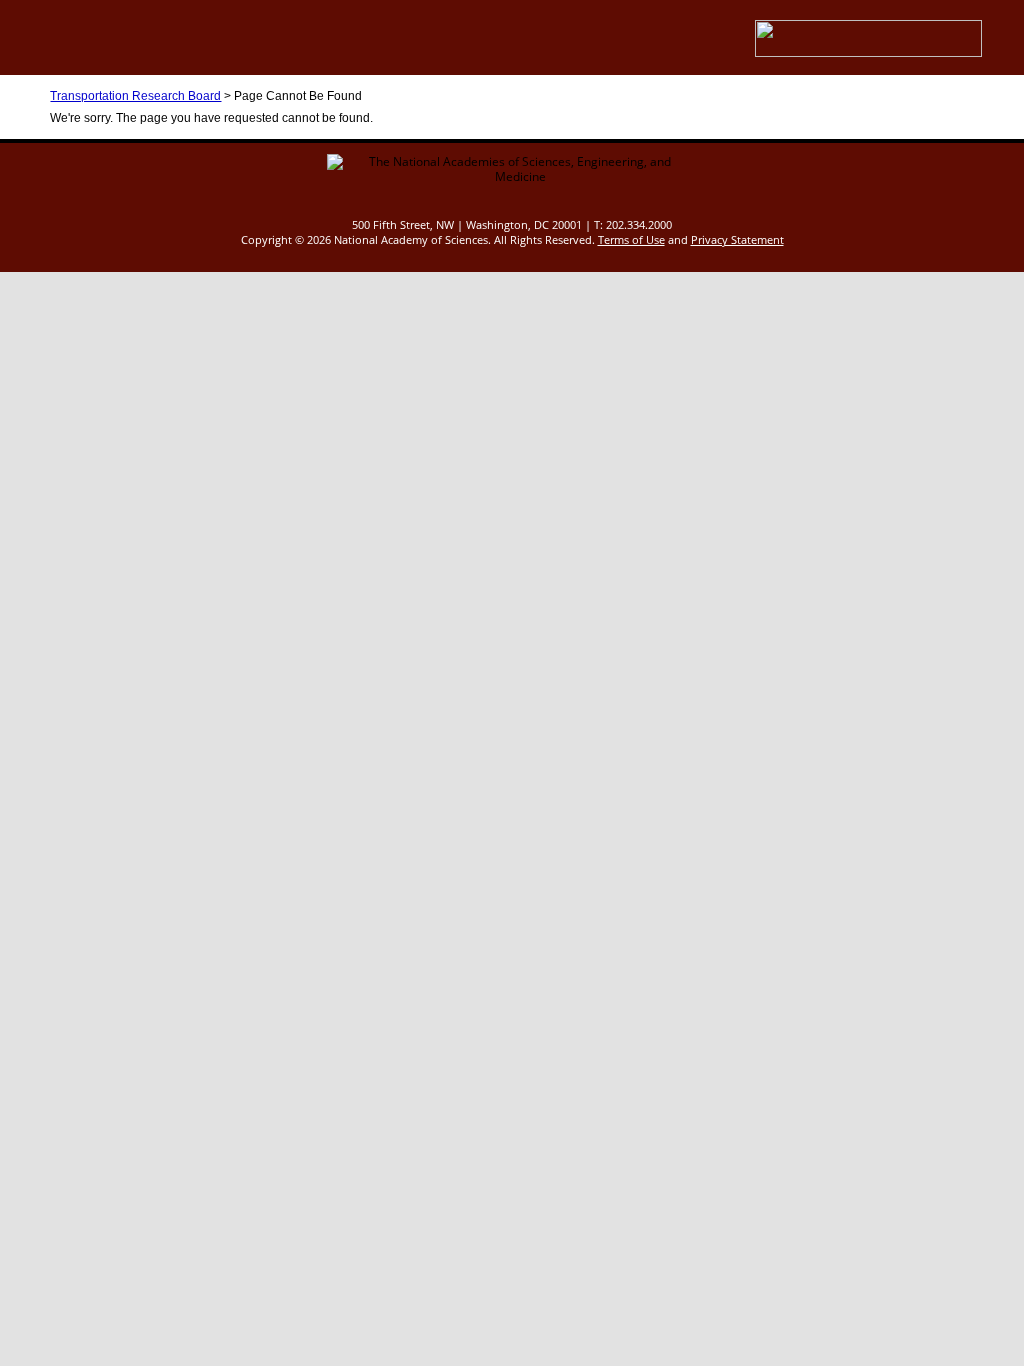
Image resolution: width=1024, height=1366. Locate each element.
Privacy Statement (737, 239)
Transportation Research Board (135, 96)
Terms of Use (631, 239)
